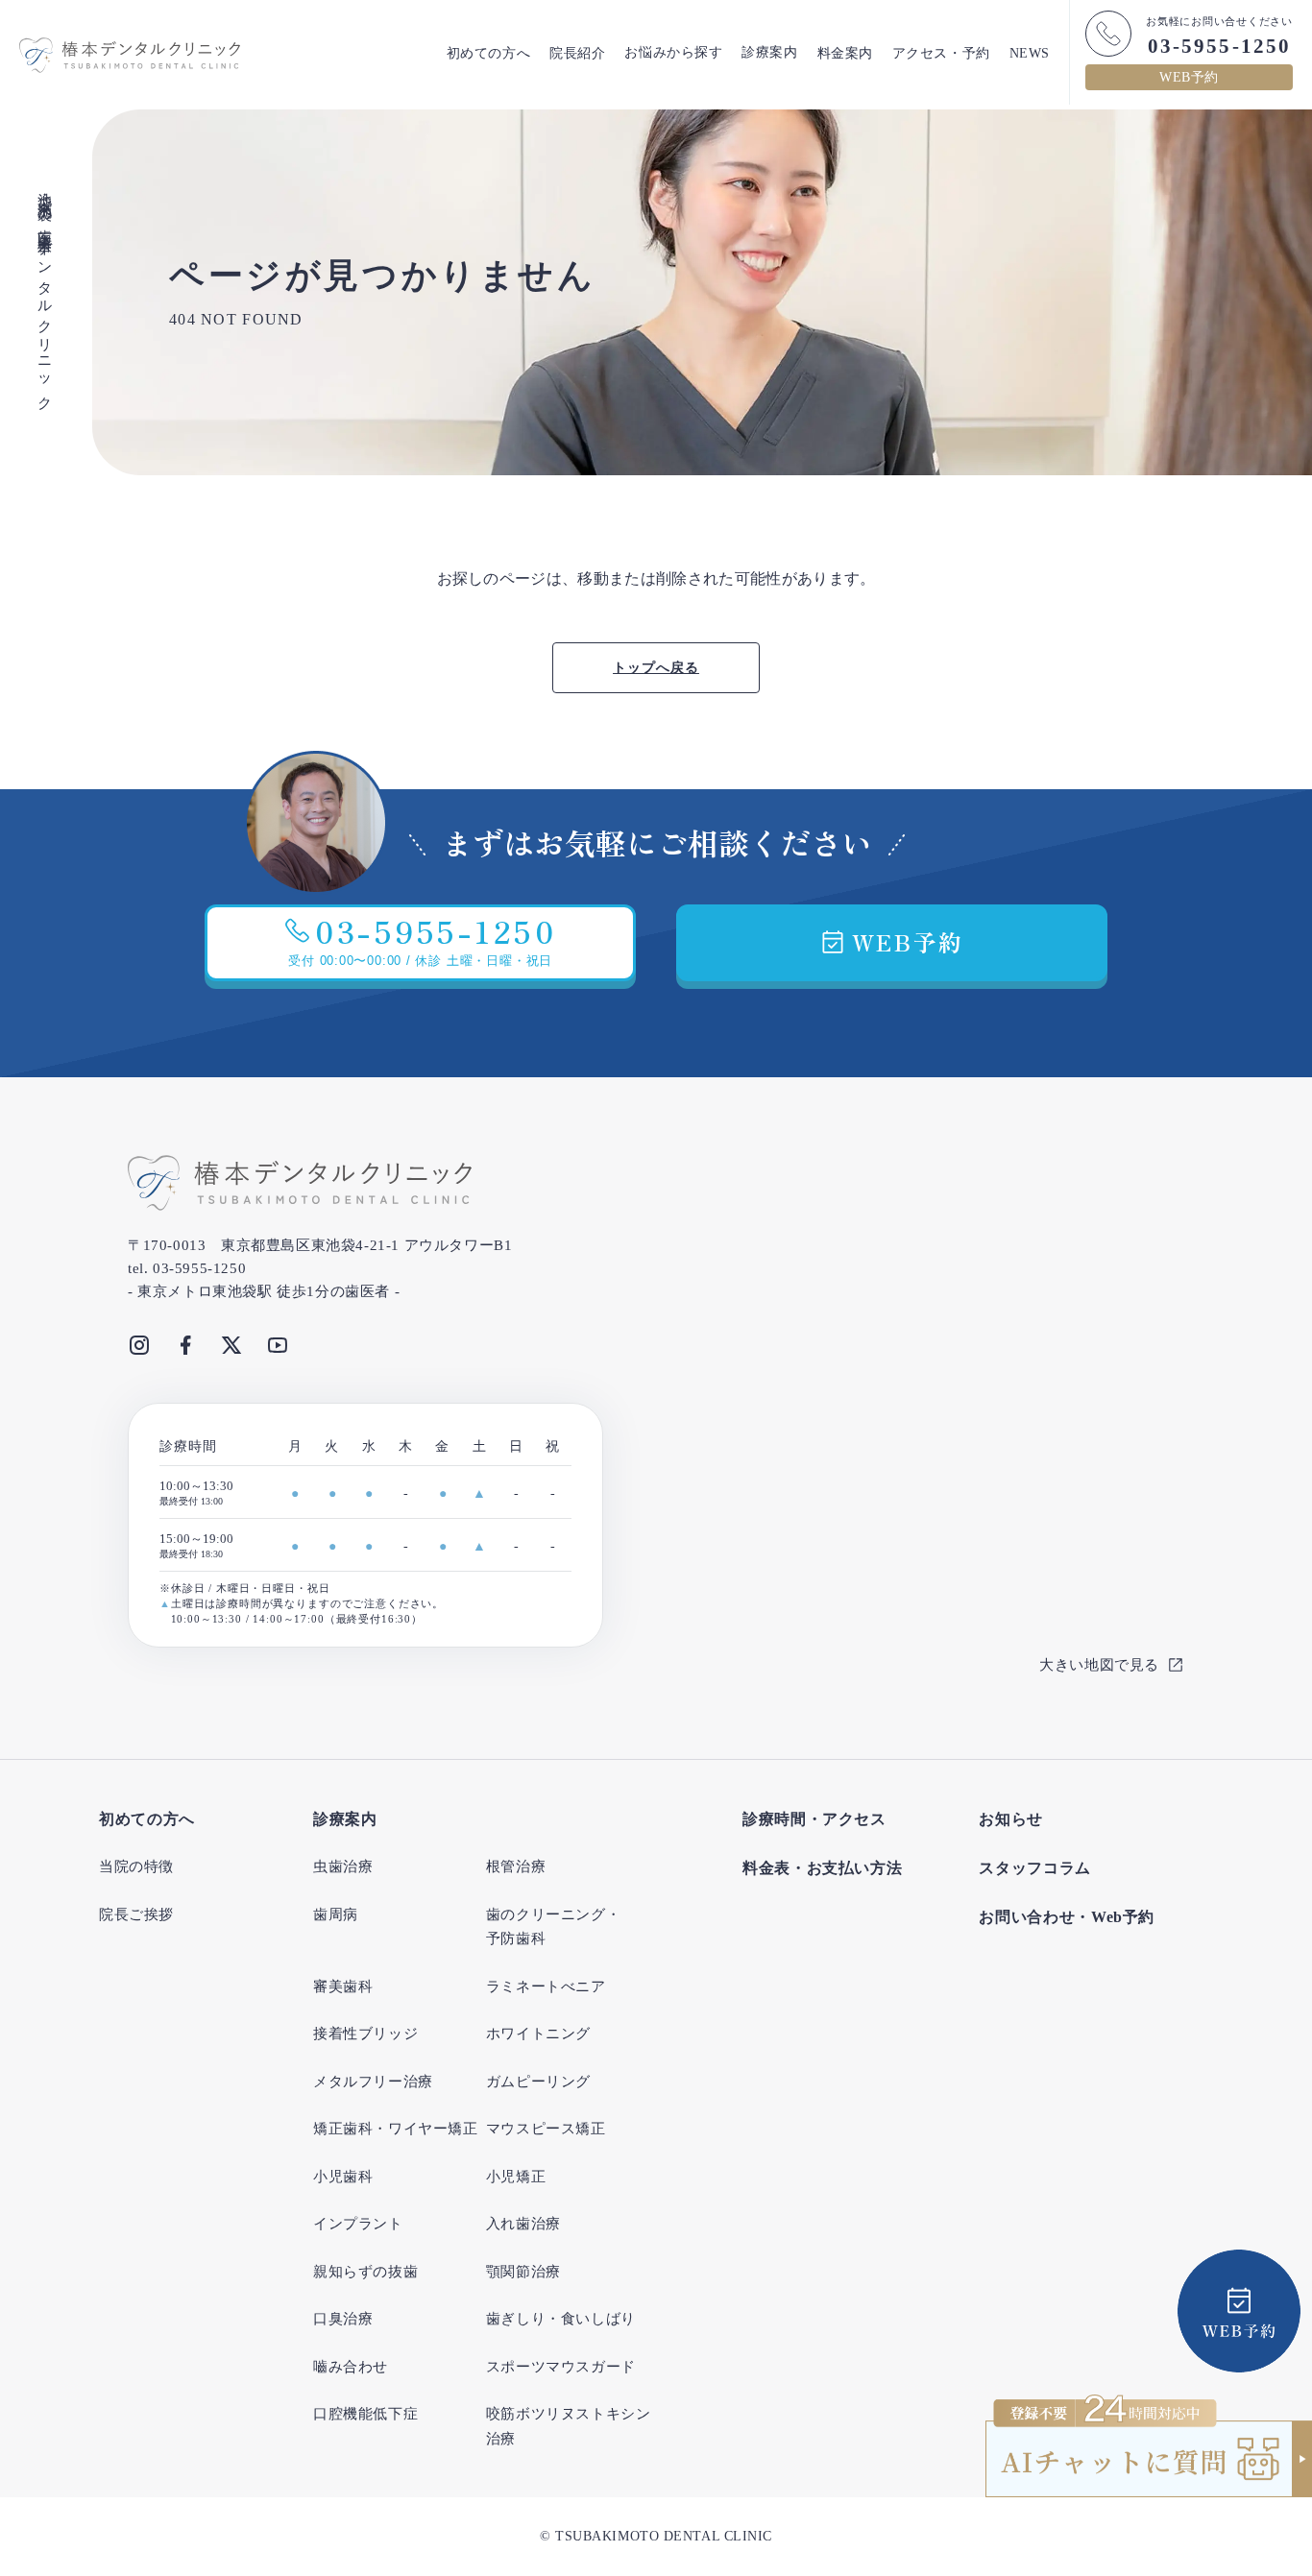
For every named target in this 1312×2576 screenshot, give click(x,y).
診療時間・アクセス (814, 1819)
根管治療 (516, 1866)
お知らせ (1011, 1819)
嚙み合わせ (351, 2367)
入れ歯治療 (523, 2224)
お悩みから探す (673, 53)
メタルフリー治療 (373, 2082)
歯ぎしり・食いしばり (561, 2319)
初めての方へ (488, 53)
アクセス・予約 (941, 53)
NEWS (1030, 53)
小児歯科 (343, 2177)
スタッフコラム (1034, 1868)
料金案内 (845, 53)
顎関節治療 (523, 2272)
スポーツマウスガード (561, 2367)
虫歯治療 (343, 1866)
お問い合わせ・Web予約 (1067, 1917)
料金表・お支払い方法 (822, 1868)
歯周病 (336, 1914)
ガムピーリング (538, 2082)
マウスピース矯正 (546, 2129)
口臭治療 (343, 2319)
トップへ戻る (656, 668)
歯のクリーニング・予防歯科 (553, 1927)
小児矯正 (516, 2177)
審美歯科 (343, 1986)
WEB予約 (1189, 77)
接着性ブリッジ (365, 2034)
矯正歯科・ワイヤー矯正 (396, 2129)
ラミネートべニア (546, 1986)
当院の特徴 (136, 1866)
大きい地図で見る (1099, 1665)
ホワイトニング (538, 2034)
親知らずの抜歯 (365, 2272)
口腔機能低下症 (365, 2414)
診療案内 (769, 53)
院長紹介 (577, 53)
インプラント (358, 2224)
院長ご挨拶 (136, 1914)
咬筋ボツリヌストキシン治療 (569, 2426)
